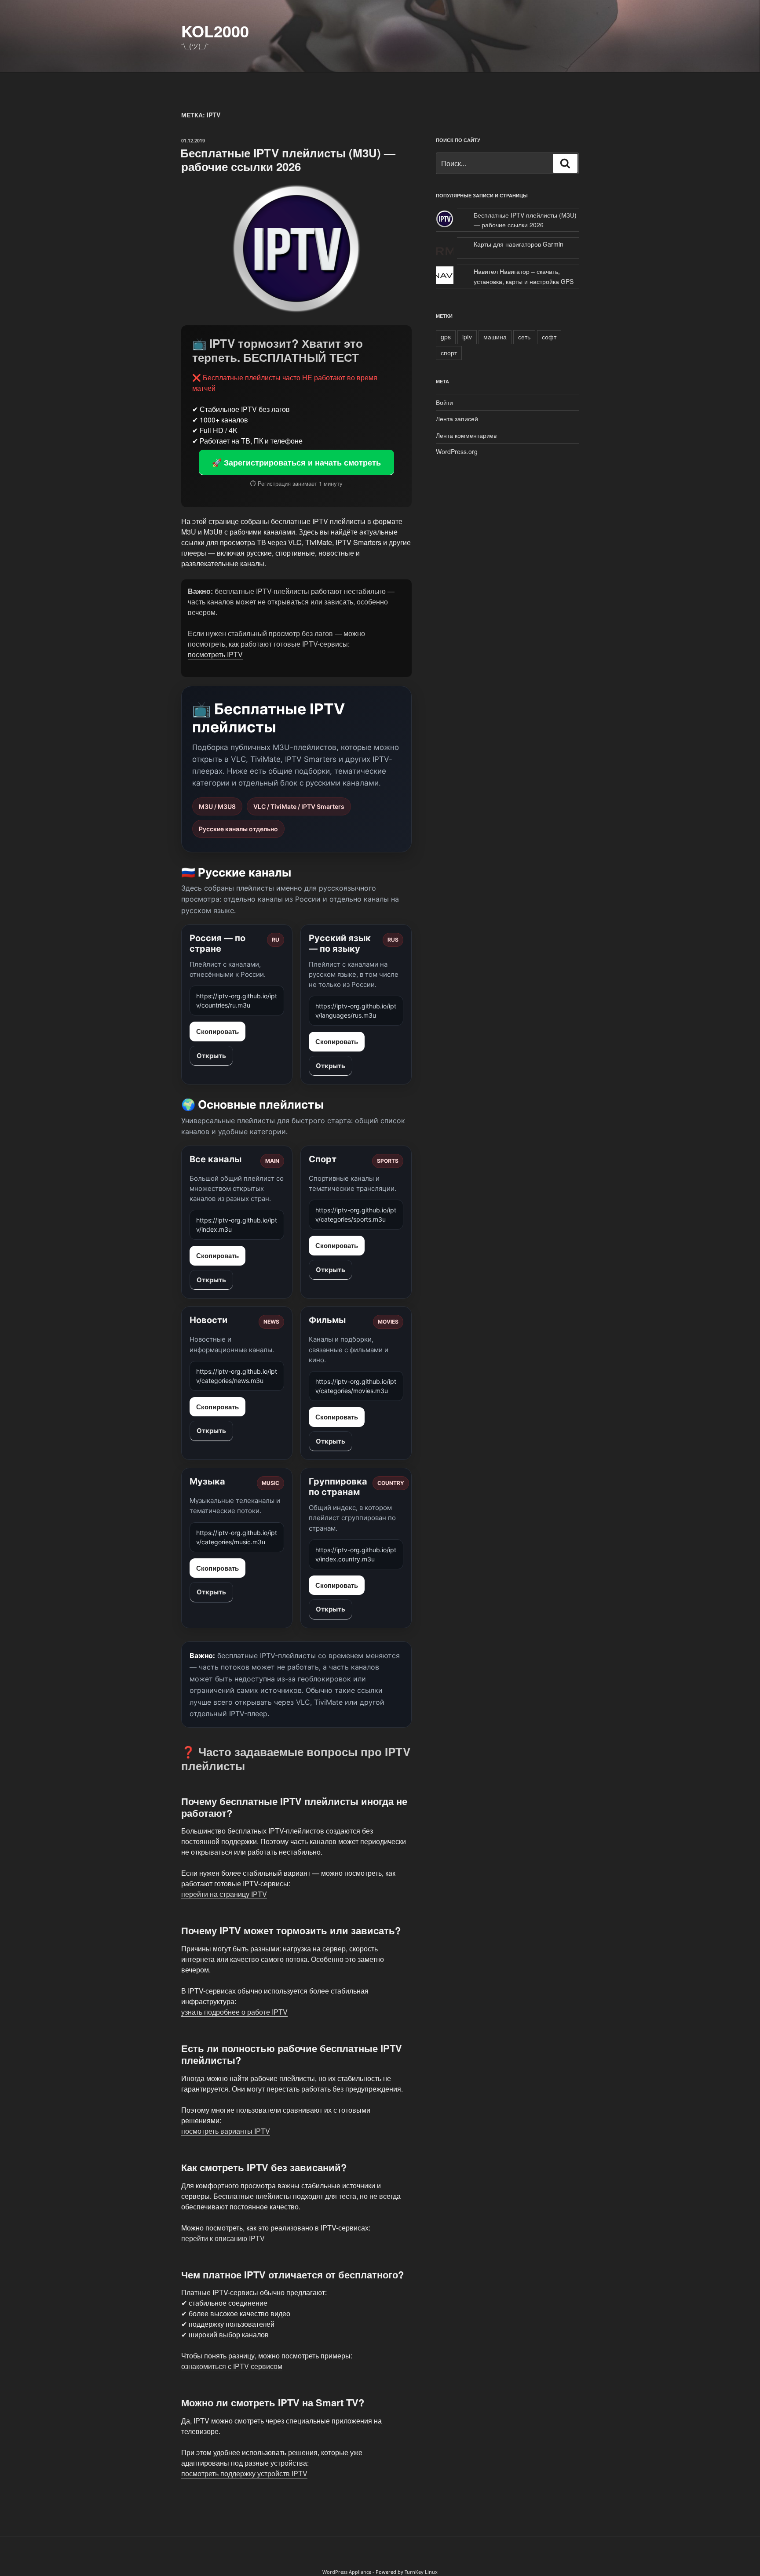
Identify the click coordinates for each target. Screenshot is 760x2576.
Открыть (211, 1056)
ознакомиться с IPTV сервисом (232, 2366)
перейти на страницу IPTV (224, 1894)
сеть (524, 337)
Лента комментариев (466, 435)
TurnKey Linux (421, 2572)
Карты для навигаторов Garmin (519, 244)
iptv (467, 337)
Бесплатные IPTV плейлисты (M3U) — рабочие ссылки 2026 (288, 160)
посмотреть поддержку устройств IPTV (244, 2473)
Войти (444, 402)
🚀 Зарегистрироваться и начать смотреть (296, 462)
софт (549, 337)
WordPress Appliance (347, 2572)
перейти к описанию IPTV (223, 2238)
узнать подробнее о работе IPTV (234, 2012)
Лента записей (457, 418)
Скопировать (217, 1031)
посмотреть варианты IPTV (226, 2131)
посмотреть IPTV (215, 654)
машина (495, 337)
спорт (449, 353)
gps (446, 337)
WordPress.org (457, 451)
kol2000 (215, 31)
